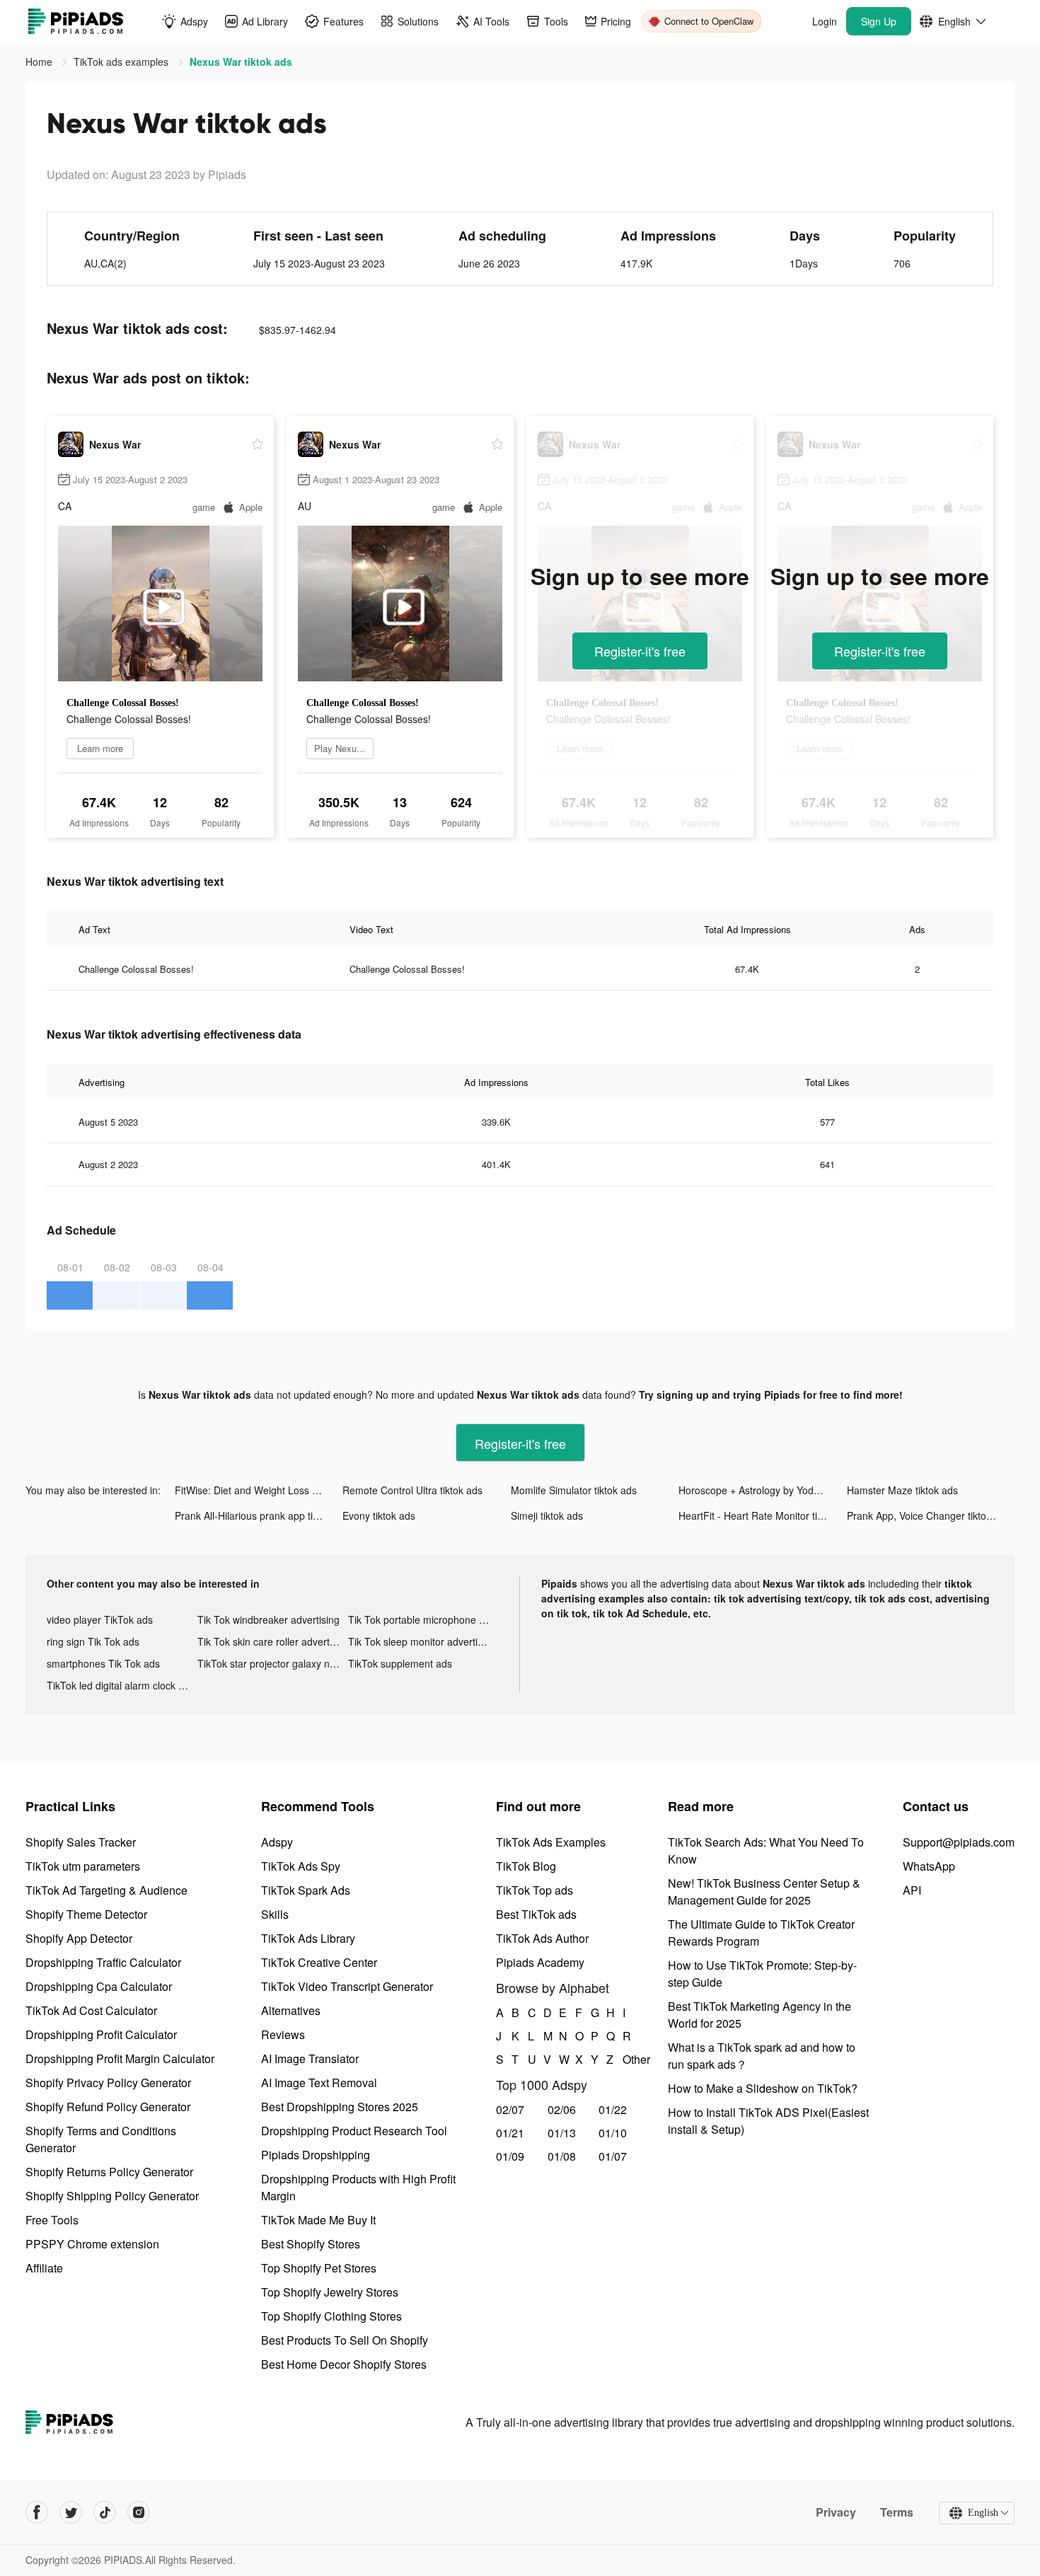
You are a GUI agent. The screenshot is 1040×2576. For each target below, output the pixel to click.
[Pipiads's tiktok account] (105, 2512)
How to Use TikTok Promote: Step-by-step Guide (762, 1974)
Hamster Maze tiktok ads (902, 1490)
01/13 (562, 2133)
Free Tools (52, 2220)
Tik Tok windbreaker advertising (268, 1619)
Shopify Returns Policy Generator (109, 2172)
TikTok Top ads (535, 1890)
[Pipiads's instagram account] (139, 2512)
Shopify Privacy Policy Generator (108, 2083)
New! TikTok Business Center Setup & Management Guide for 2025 (764, 1891)
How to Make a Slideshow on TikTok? (763, 2088)
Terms (897, 2512)
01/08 (562, 2156)
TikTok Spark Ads (306, 1890)
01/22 (613, 2109)
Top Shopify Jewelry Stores (330, 2292)
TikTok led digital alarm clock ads (121, 1685)
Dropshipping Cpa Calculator (99, 1986)
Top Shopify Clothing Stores (331, 2316)
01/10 (613, 2133)
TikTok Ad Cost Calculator (91, 2010)
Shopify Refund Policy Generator (108, 2107)
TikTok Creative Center (319, 1962)
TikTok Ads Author (542, 1938)
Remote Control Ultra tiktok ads (412, 1490)
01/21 (510, 2133)
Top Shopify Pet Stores (319, 2268)
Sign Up (879, 21)
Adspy (277, 1842)
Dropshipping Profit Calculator (101, 2034)
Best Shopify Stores (311, 2244)
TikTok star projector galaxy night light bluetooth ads (273, 1663)
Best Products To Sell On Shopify (345, 2340)
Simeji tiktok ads (547, 1515)
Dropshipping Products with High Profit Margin (358, 2187)
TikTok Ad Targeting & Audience (106, 1890)
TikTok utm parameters (83, 1866)
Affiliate (44, 2268)
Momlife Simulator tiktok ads (574, 1490)
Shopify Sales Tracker (81, 1842)
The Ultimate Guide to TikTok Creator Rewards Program (761, 1933)
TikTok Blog (526, 1866)
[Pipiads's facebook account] (37, 2512)
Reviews (283, 2034)
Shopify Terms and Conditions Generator (101, 2139)
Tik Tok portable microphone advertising (423, 1619)
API (912, 1890)
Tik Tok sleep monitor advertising (422, 1641)
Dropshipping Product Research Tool (354, 2131)
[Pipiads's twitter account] (71, 2512)
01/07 (613, 2156)
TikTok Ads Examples (551, 1842)
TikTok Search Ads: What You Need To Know (766, 1850)
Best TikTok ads (536, 1914)
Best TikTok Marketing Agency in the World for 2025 (759, 2015)
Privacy (836, 2512)
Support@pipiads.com (959, 1842)
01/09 (510, 2156)
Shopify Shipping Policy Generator (112, 2196)
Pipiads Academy (540, 1962)
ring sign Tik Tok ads (93, 1641)
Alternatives (291, 2010)
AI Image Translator (310, 2058)
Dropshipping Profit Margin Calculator (120, 2058)
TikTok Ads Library (308, 1938)
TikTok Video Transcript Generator (347, 1986)
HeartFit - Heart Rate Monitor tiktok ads (762, 1515)
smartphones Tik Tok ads (103, 1663)
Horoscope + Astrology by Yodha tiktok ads (762, 1490)
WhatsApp (929, 1866)
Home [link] (40, 62)
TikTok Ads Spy (301, 1866)
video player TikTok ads (100, 1619)
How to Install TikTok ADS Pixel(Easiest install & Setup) (768, 2121)
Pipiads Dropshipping (316, 2155)
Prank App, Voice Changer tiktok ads (929, 1515)
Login (825, 21)
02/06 (562, 2109)
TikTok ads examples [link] (122, 62)
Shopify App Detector (79, 1938)
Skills (275, 1914)
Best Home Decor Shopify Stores (344, 2364)
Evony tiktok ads (379, 1515)
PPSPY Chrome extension (92, 2244)
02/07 (510, 2109)
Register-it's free (640, 651)
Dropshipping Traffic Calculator (103, 1962)
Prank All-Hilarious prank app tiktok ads (259, 1515)
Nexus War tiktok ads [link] (241, 62)
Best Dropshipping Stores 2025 (340, 2107)
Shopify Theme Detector (86, 1914)
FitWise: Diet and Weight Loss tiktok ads (259, 1490)
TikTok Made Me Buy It (318, 2220)
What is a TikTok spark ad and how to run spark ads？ (762, 2056)
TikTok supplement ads (400, 1663)
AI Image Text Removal (319, 2083)
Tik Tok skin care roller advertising (273, 1641)
